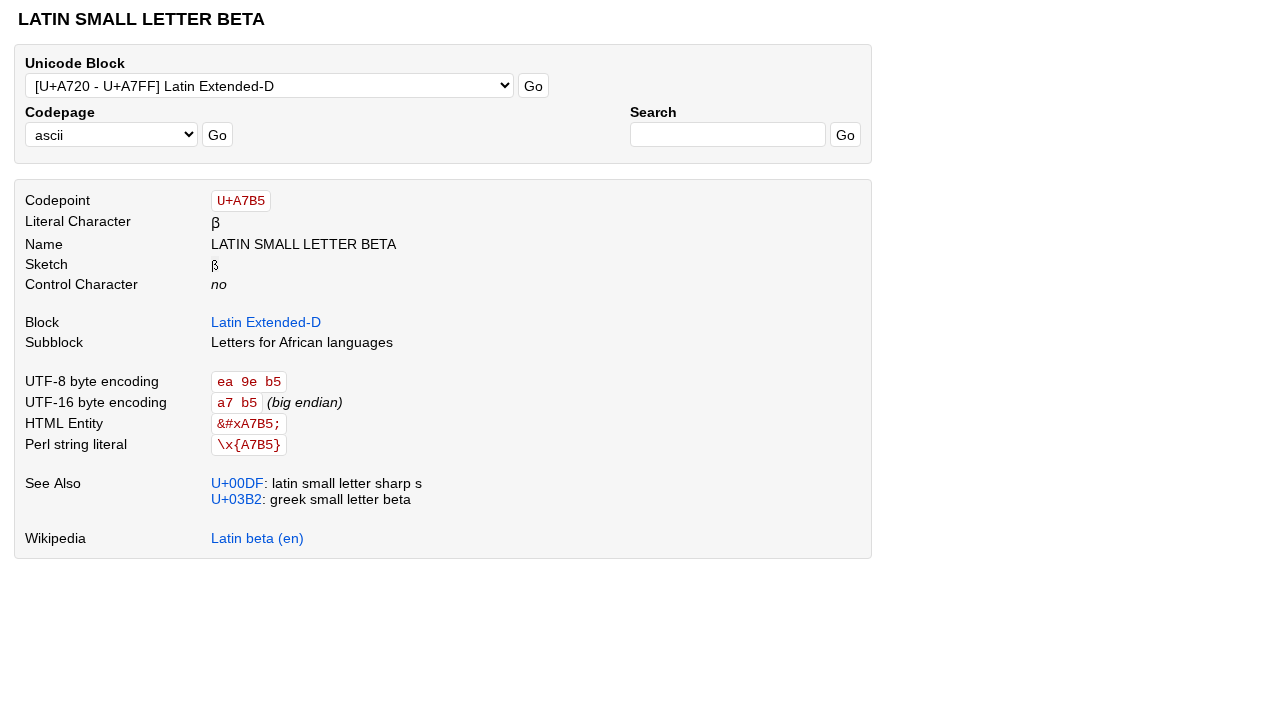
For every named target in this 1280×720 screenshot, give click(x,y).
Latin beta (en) (257, 538)
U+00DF (237, 483)
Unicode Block (75, 63)
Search (653, 112)
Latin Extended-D (266, 322)
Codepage (60, 112)
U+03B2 (236, 499)
